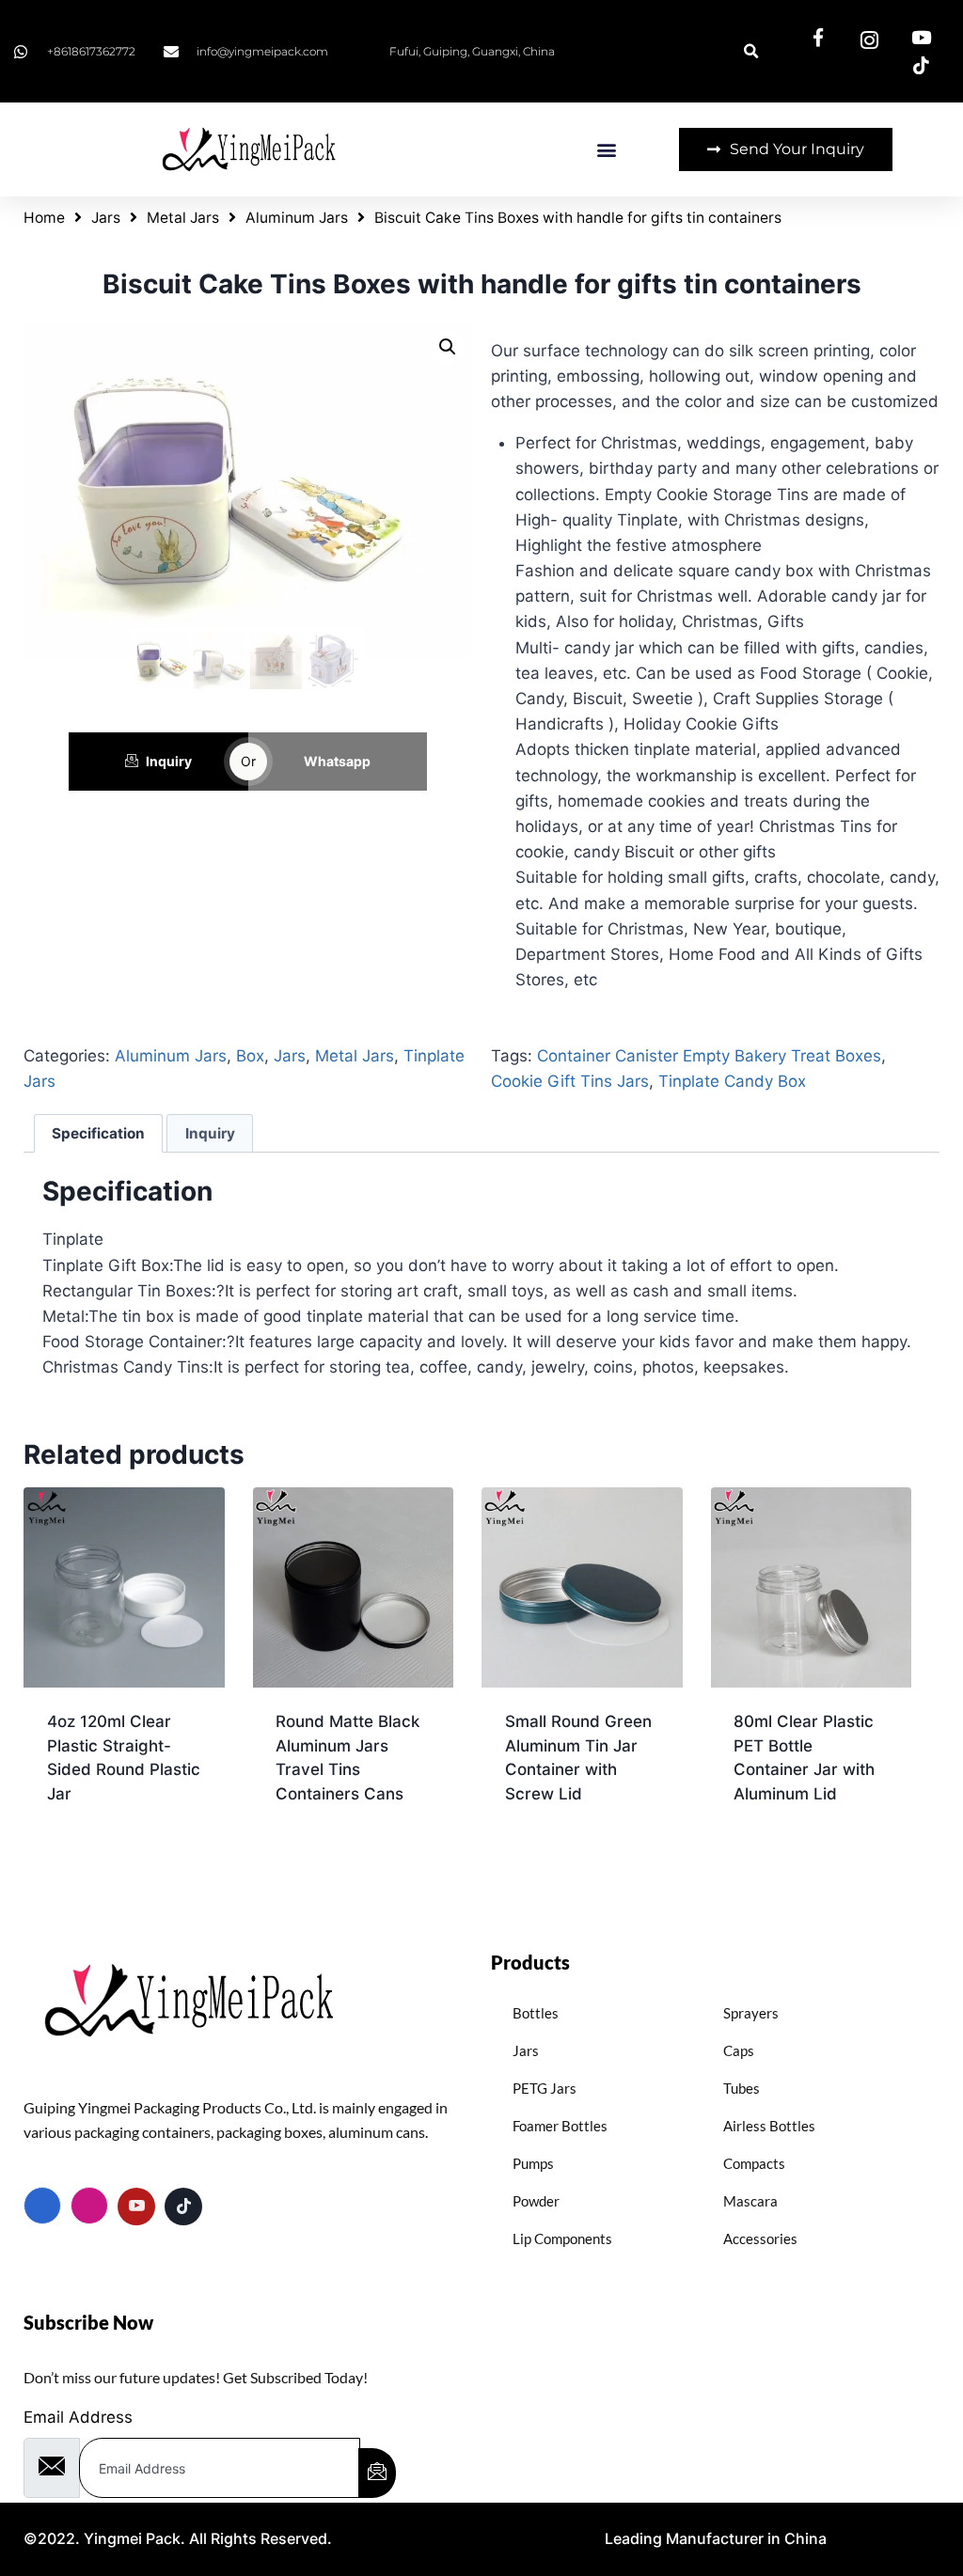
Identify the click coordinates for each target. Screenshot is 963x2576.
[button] (606, 150)
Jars (106, 218)
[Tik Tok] (183, 2207)
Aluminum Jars (297, 218)
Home (44, 218)
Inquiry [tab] (210, 1133)
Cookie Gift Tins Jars (570, 1081)
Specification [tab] (98, 1133)
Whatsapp (337, 761)
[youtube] (136, 2207)
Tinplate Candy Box (732, 1081)
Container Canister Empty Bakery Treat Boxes (709, 1056)
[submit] (377, 2473)
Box (250, 1056)
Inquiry (169, 761)
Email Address (78, 2417)
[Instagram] (89, 2206)
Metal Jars (183, 218)
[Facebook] (42, 2206)
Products (530, 1962)
